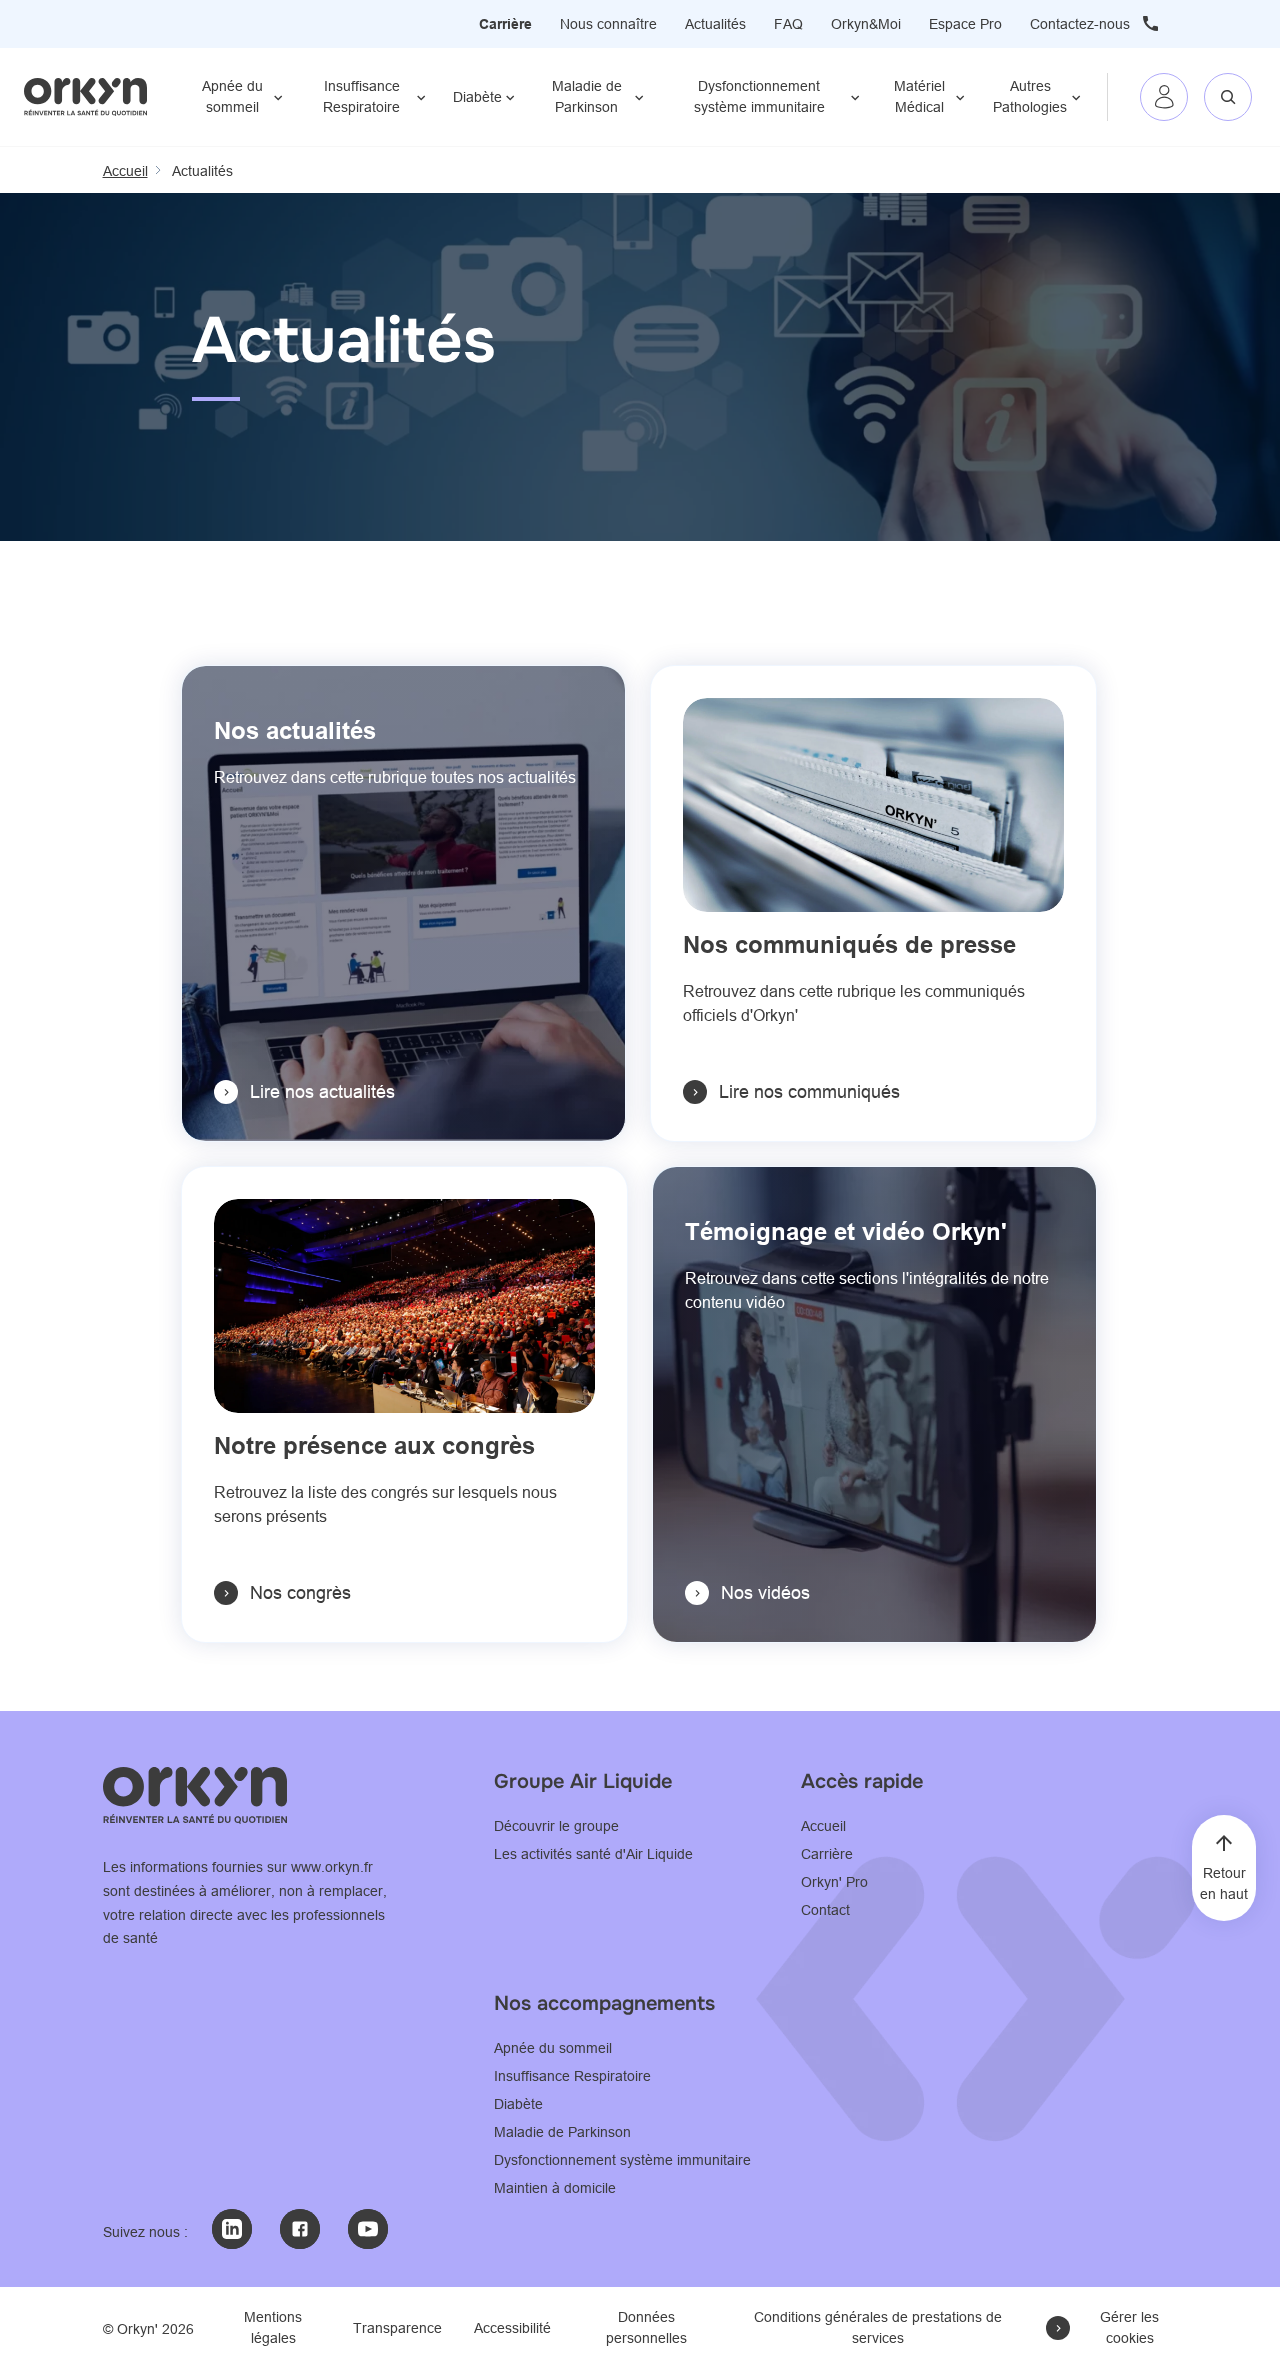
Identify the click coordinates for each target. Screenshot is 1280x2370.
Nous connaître (608, 24)
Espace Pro (965, 24)
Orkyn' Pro (834, 1882)
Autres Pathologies (1030, 96)
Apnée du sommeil (232, 96)
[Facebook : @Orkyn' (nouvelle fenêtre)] (300, 2229)
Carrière (505, 24)
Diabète (477, 97)
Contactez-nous (1080, 24)
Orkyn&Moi (866, 24)
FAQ (788, 24)
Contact (825, 1910)
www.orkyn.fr (332, 1867)
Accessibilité (512, 2328)
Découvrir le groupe (556, 1826)
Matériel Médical (919, 96)
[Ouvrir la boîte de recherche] (1228, 97)
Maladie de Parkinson (587, 96)
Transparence (397, 2328)
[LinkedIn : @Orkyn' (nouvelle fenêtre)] (232, 2229)
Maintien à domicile (555, 2188)
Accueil (823, 1826)
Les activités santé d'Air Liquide (593, 1854)
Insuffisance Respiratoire (361, 96)
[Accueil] (85, 97)
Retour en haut (1224, 1883)
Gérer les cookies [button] (1129, 2327)
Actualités (715, 24)
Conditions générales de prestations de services (878, 2327)
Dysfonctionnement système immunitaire (759, 96)
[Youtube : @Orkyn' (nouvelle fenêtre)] (368, 2229)
